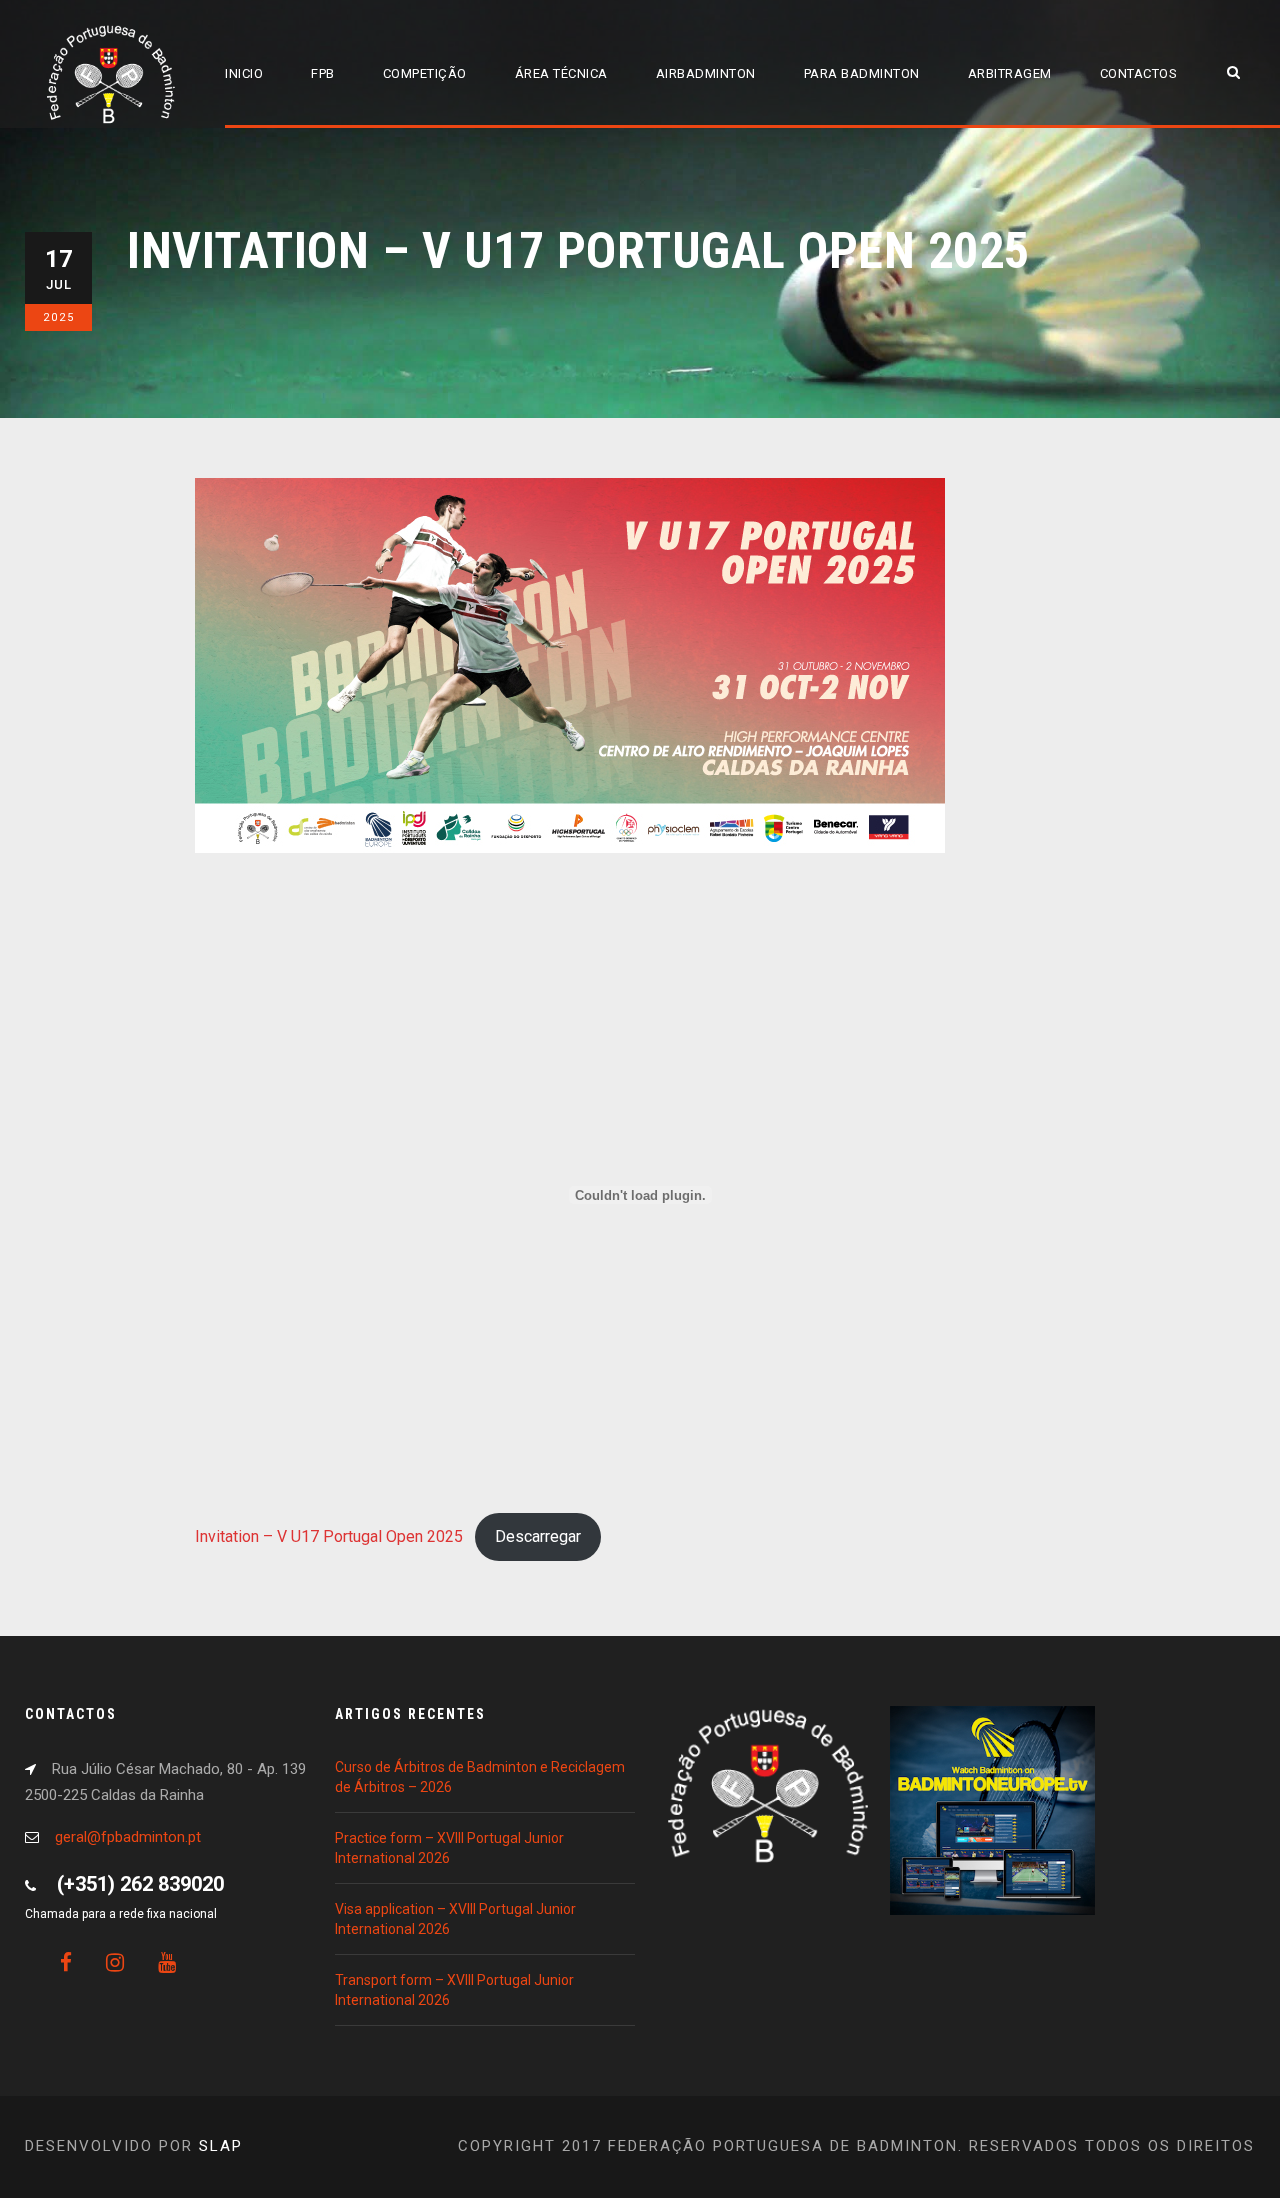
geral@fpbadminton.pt (128, 1837)
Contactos (1139, 73)
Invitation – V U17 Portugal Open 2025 (329, 1536)
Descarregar (538, 1536)
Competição (425, 73)
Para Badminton (862, 73)
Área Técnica (561, 73)
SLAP (221, 2146)
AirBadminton (706, 73)
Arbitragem (1010, 73)
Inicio (244, 73)
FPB (323, 73)
